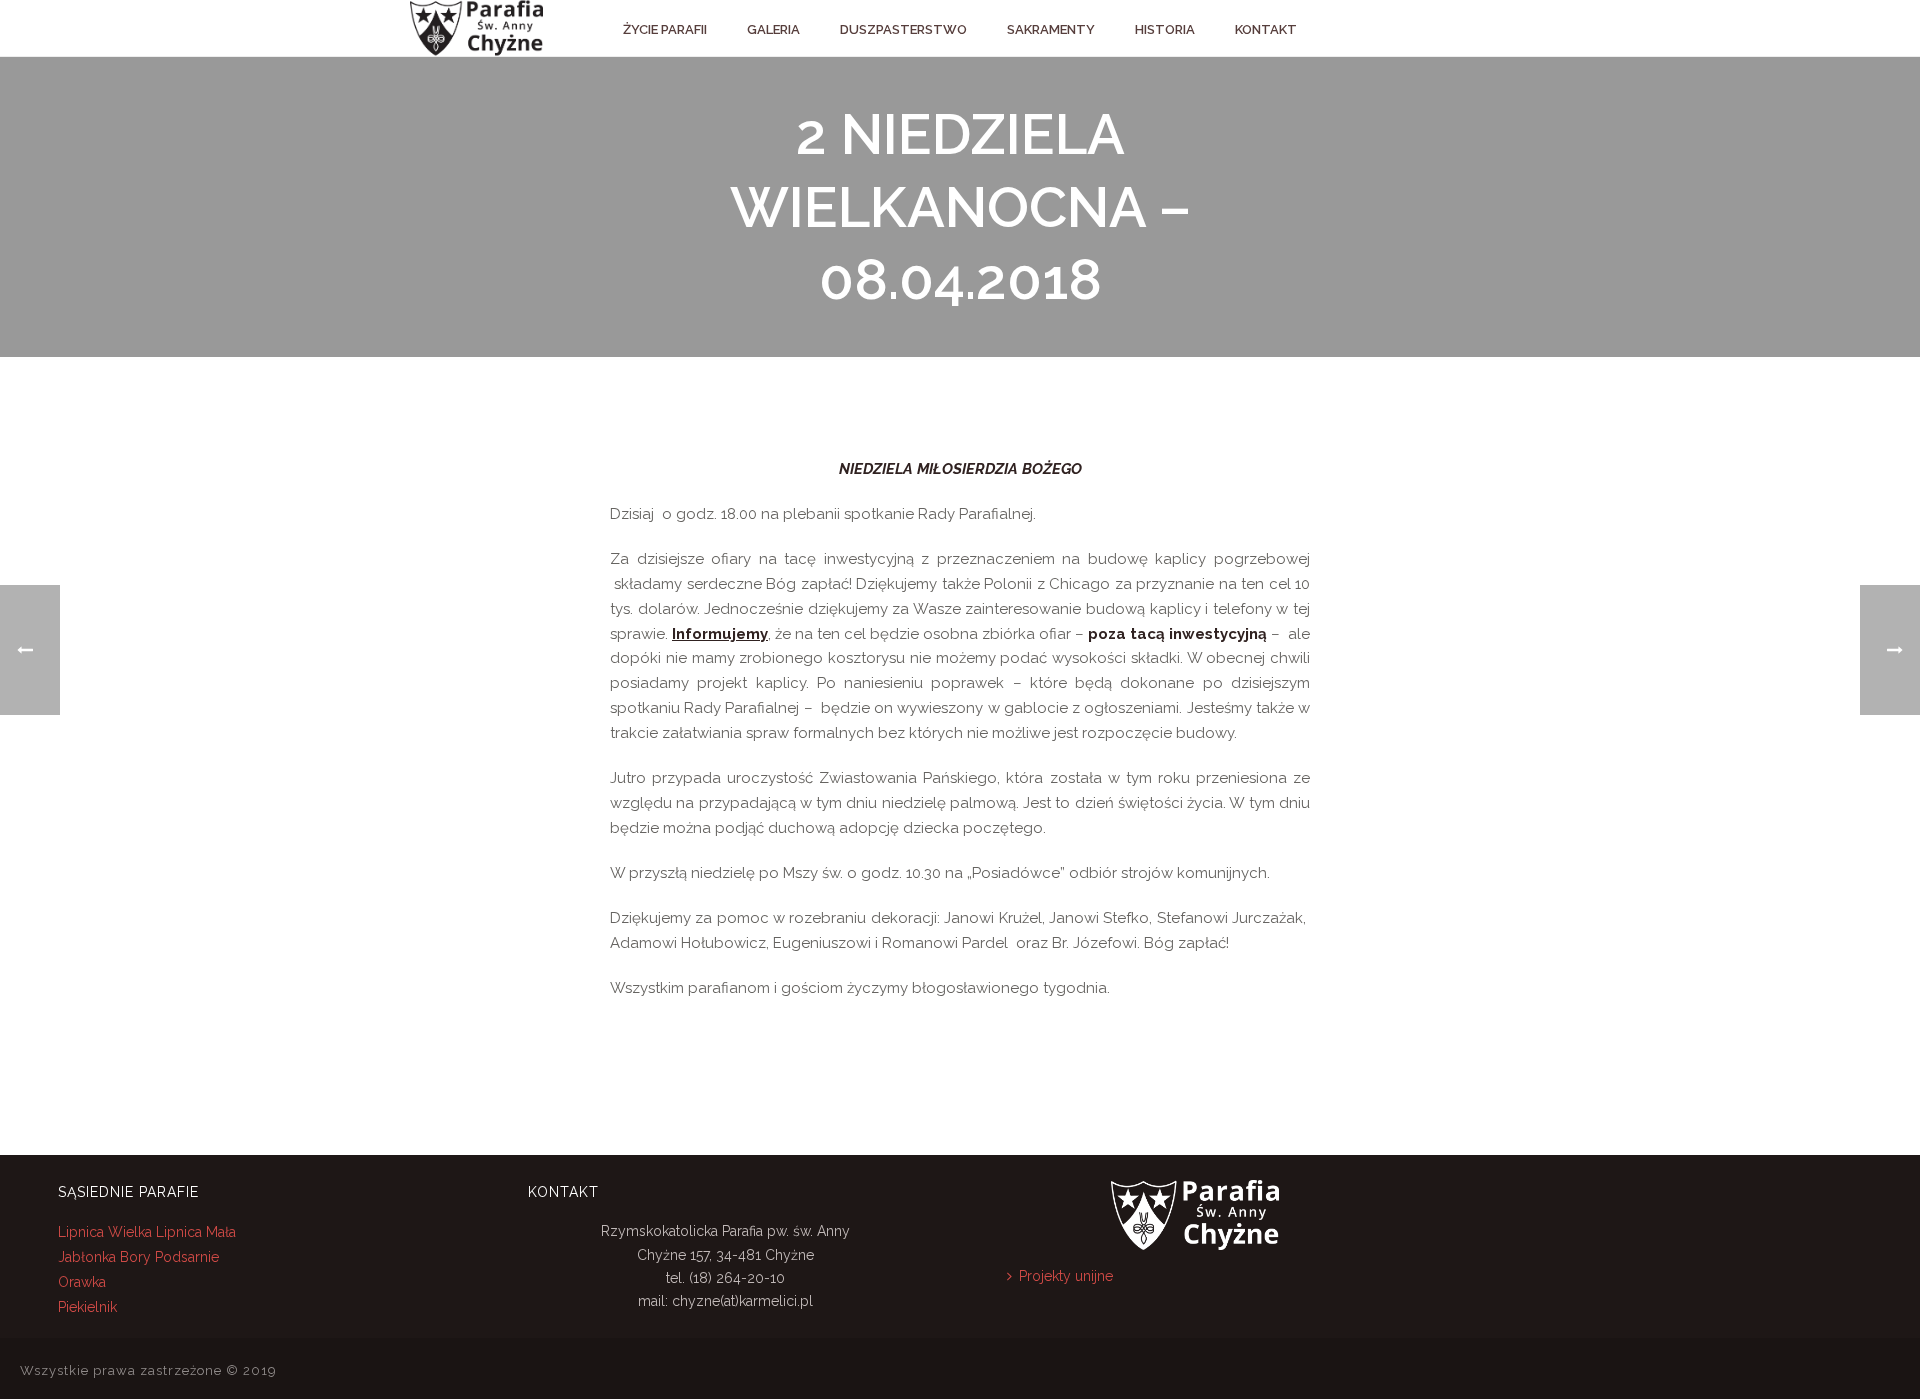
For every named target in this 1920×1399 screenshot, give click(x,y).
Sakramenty (1051, 29)
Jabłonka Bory (104, 1257)
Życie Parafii (665, 29)
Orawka (82, 1282)
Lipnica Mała (196, 1232)
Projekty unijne (1066, 1276)
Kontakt (1266, 29)
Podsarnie (187, 1257)
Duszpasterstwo (903, 29)
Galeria (773, 29)
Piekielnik (87, 1307)
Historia (1165, 29)
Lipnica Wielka (107, 1232)
